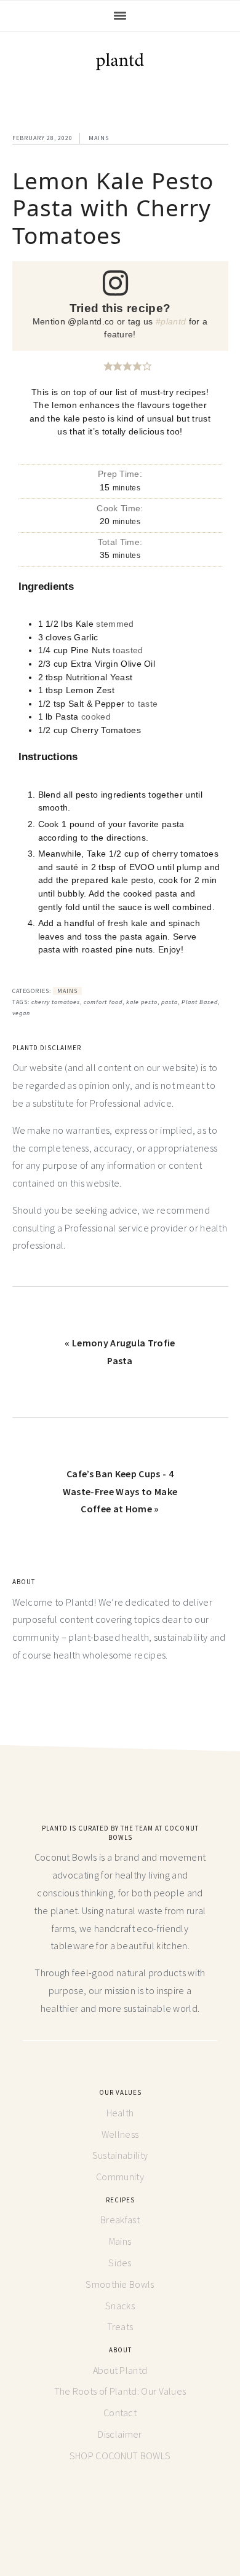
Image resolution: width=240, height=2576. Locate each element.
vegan (21, 1013)
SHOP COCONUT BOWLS (120, 2456)
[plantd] (120, 64)
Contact (120, 2413)
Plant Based (200, 1002)
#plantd (171, 321)
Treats (120, 2327)
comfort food (103, 1002)
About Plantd (120, 2370)
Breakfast (120, 2220)
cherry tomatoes (56, 1002)
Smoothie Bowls (120, 2284)
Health (120, 2113)
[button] (108, 366)
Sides (120, 2263)
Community (120, 2177)
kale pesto (142, 1002)
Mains (99, 138)
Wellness (120, 2134)
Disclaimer (120, 2434)
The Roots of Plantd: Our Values (120, 2391)
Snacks (120, 2306)
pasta (170, 1002)
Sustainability (120, 2155)
